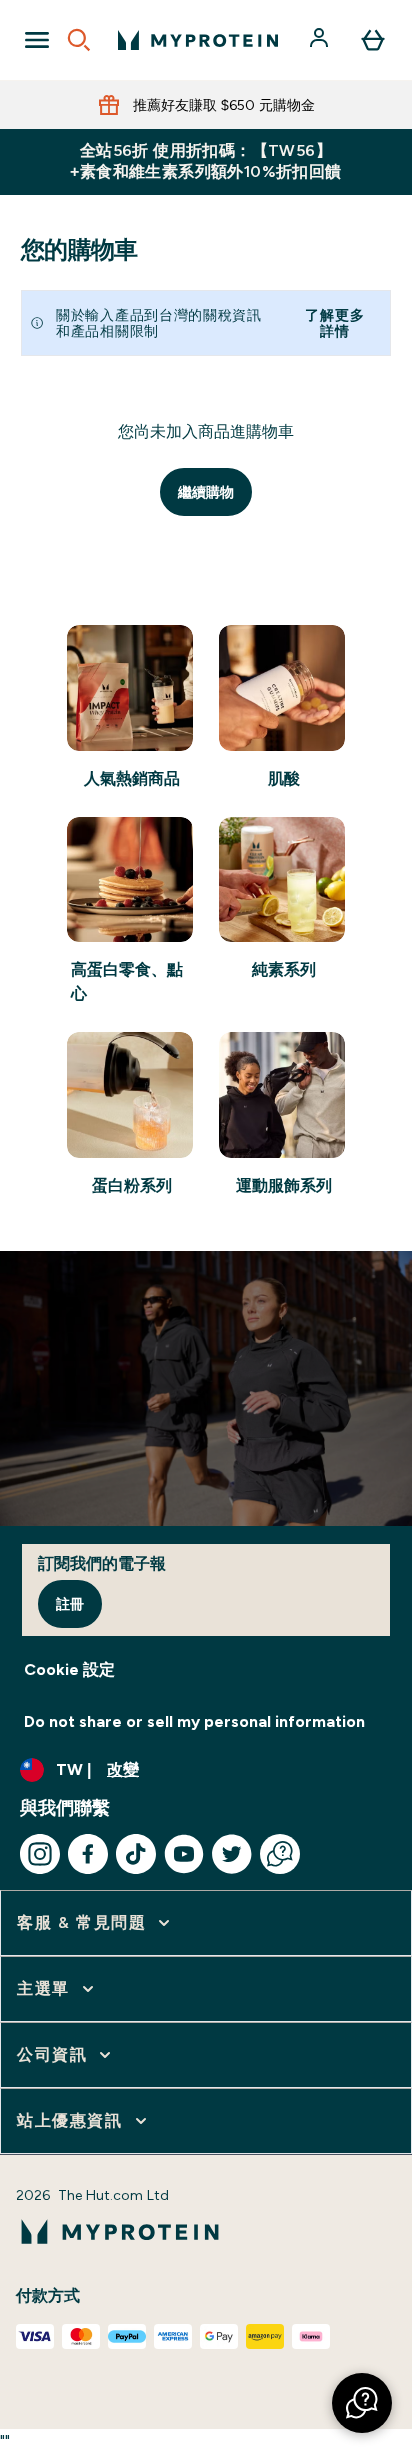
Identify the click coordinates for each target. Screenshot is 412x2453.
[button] (362, 2403)
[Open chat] (280, 1854)
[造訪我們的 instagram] (40, 1854)
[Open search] (79, 40)
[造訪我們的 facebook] (88, 1854)
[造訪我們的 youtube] (184, 1854)
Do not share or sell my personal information (194, 1721)
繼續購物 (206, 492)
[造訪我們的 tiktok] (136, 1854)
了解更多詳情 (334, 323)
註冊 (70, 1604)
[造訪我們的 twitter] (232, 1854)
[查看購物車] (373, 40)
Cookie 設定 (69, 1669)
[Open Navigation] (37, 40)
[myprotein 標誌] (198, 40)
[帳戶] (321, 40)
